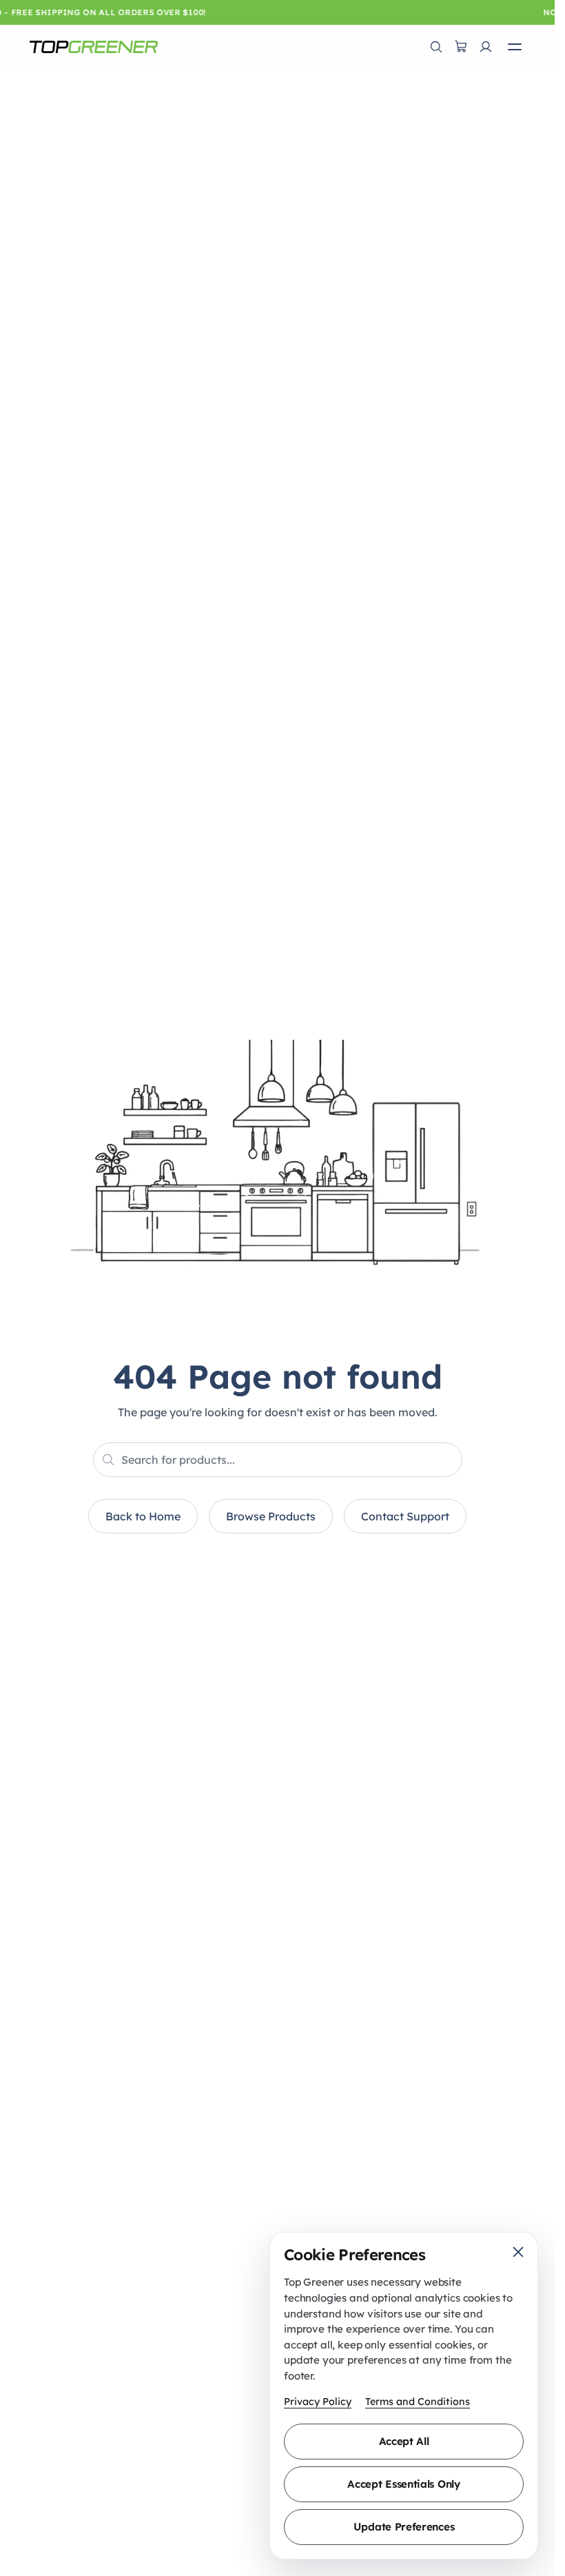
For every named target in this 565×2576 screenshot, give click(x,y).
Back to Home (143, 1516)
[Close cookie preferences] (518, 2252)
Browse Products (271, 1516)
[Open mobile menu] (515, 47)
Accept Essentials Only (403, 2484)
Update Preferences (404, 2527)
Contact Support (405, 1516)
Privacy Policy (318, 2402)
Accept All (404, 2441)
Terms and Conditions (418, 2402)
